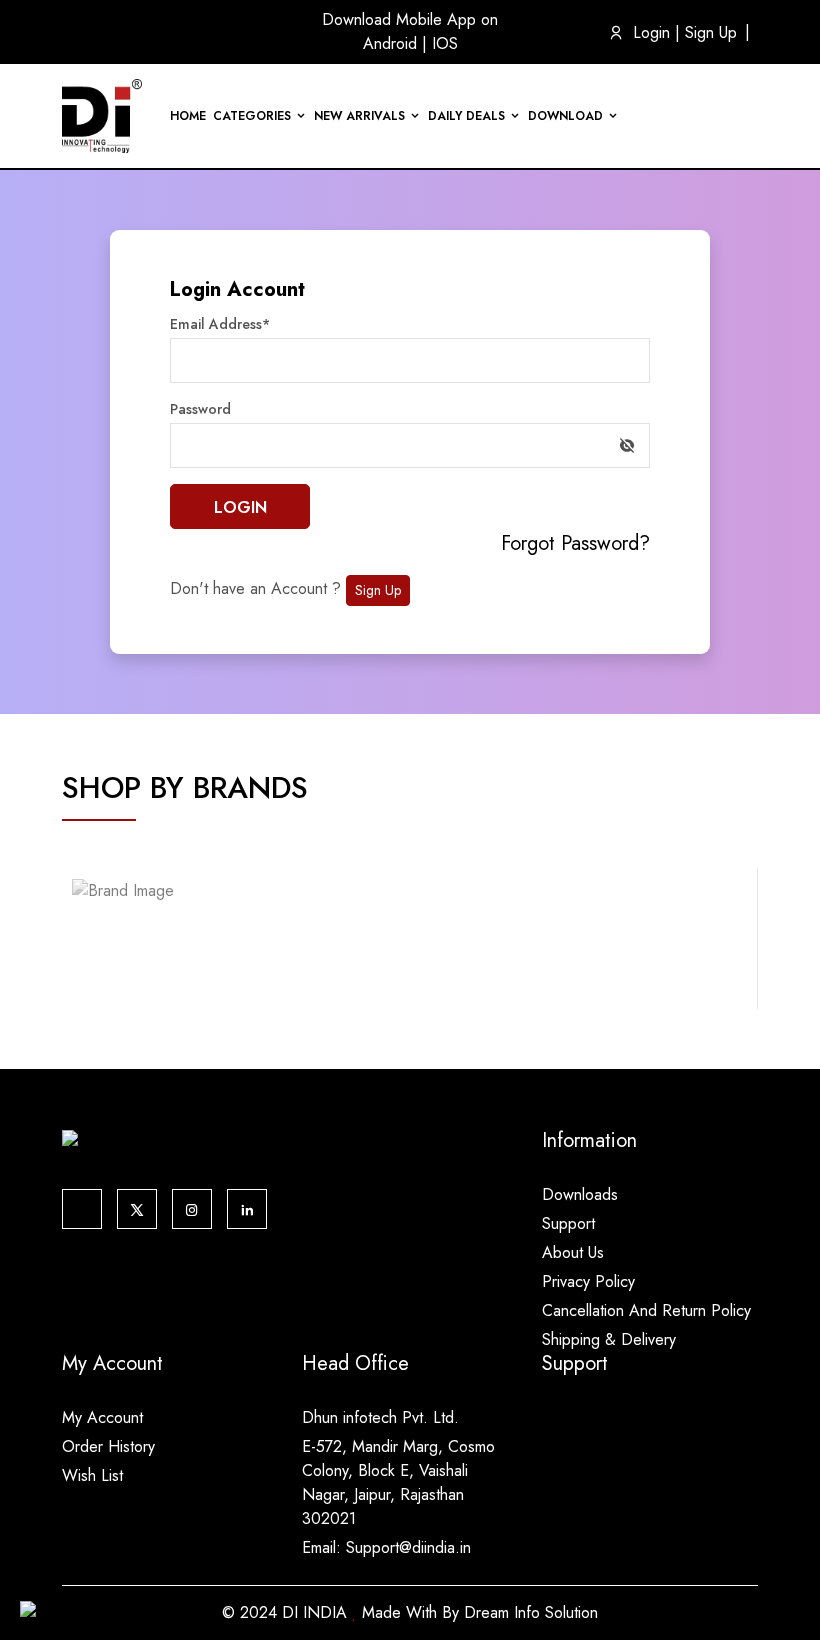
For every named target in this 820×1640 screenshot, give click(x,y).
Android (392, 43)
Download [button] (565, 116)
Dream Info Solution (531, 1612)
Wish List (92, 1475)
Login (651, 32)
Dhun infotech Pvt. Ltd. (380, 1417)
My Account (102, 1417)
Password (200, 409)
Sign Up (711, 32)
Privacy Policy (588, 1281)
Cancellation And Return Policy (646, 1310)
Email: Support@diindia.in (386, 1547)
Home (188, 116)
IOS (445, 43)
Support (568, 1223)
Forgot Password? (575, 543)
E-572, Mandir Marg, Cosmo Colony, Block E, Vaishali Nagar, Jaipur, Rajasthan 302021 (398, 1482)
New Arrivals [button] (359, 116)
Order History (108, 1446)
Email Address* (220, 324)
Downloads (580, 1194)
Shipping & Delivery (609, 1339)
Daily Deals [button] (466, 116)
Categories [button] (252, 116)
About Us (573, 1252)
